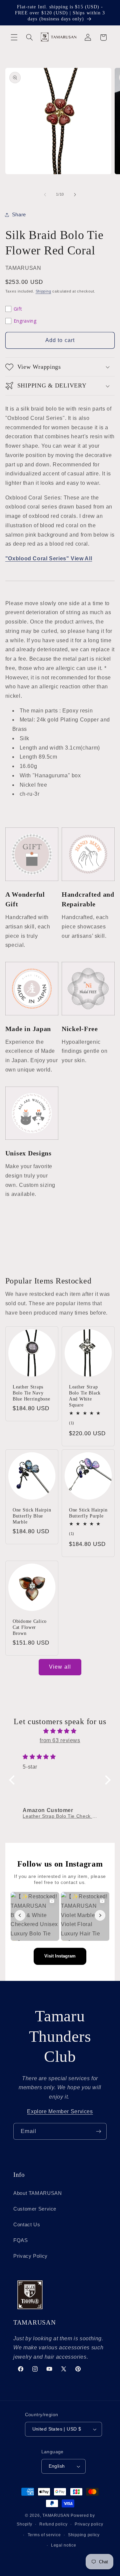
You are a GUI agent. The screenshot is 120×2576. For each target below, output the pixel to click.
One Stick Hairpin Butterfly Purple (88, 1513)
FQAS (21, 2240)
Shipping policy (84, 2535)
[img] (60, 1731)
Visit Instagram (60, 1956)
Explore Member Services (60, 2111)
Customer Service (35, 2209)
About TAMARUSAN (37, 2193)
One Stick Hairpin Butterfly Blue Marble (32, 1516)
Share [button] (19, 215)
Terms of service (44, 2535)
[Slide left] (45, 195)
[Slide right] (75, 195)
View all (60, 1667)
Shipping (43, 291)
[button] (14, 37)
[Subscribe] (99, 2131)
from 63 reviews (60, 1740)
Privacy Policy (30, 2256)
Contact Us (27, 2225)
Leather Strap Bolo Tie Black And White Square (85, 1396)
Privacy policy (89, 2524)
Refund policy (53, 2524)
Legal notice (64, 2545)
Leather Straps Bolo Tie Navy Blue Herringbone (31, 1393)
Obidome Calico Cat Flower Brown (30, 1627)
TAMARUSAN (56, 2515)
